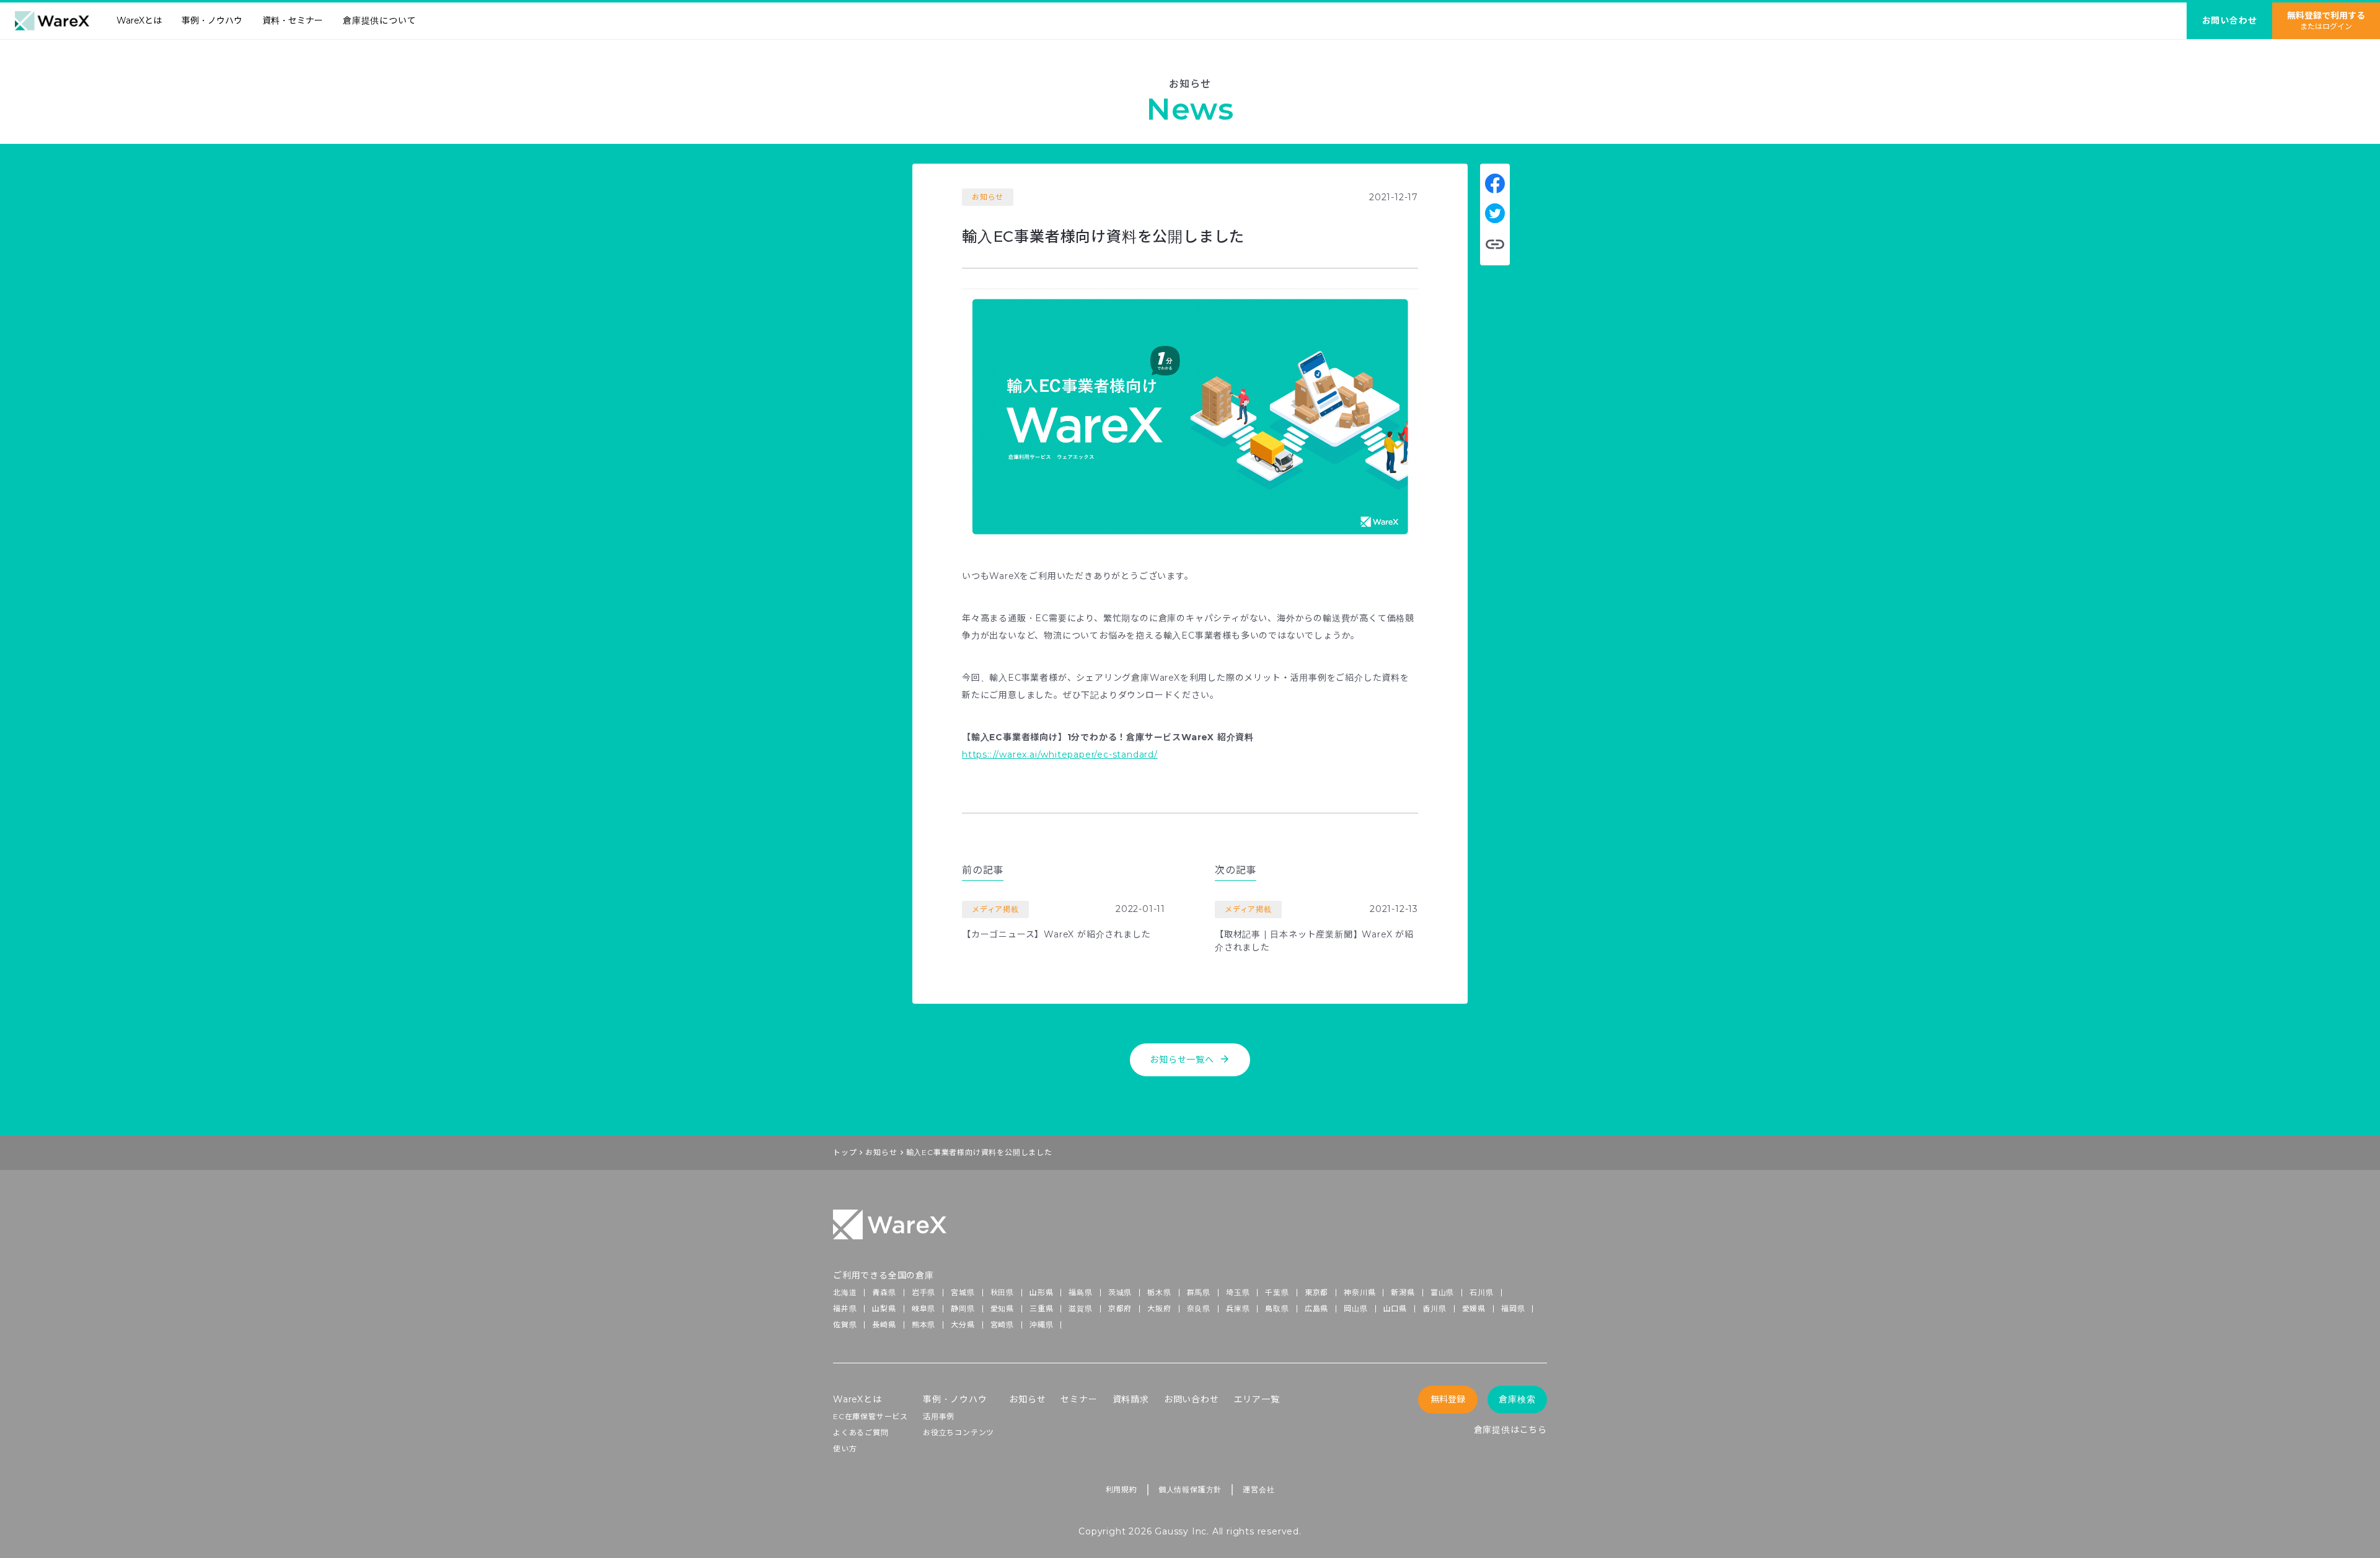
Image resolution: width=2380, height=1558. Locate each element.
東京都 (1316, 1292)
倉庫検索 (1517, 1399)
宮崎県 (1002, 1325)
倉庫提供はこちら (1510, 1430)
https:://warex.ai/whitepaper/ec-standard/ (1060, 755)
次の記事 (1236, 870)
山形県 (1041, 1292)
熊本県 (923, 1325)
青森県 (884, 1292)
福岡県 (1513, 1308)
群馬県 (1199, 1292)
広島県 (1316, 1308)
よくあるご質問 (861, 1432)
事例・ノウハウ (212, 20)
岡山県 (1355, 1308)
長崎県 (884, 1325)
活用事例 (939, 1416)
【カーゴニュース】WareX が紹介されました (1056, 934)
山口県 (1395, 1308)
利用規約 (1122, 1489)
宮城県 (963, 1292)
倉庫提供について (379, 20)
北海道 (845, 1292)
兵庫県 (1238, 1308)
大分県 (963, 1325)
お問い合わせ (1192, 1399)
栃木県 (1159, 1292)
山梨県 (884, 1308)
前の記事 (983, 870)
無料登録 (1448, 1399)
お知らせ (881, 1152)
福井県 (845, 1308)
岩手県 (923, 1292)
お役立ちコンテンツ (959, 1432)
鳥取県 (1277, 1308)
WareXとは (139, 20)
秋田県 (1002, 1292)
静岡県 (963, 1308)
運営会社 (1258, 1489)
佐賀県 (845, 1325)
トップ (845, 1152)
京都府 (1120, 1308)
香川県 (1434, 1308)
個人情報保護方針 (1190, 1489)
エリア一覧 (1257, 1399)
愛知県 (1002, 1308)
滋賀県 (1080, 1308)
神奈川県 (1360, 1292)
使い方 (845, 1449)
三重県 (1041, 1308)
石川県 (1481, 1292)
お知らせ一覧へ (1190, 1059)
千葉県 (1277, 1292)
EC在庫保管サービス (870, 1416)
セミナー (1079, 1399)
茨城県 (1120, 1292)
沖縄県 (1041, 1325)
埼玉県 (1238, 1292)
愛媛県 (1474, 1308)
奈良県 (1199, 1308)
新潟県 (1403, 1292)
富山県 (1442, 1292)
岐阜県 (923, 1308)
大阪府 (1159, 1308)
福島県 (1080, 1292)
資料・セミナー (293, 20)
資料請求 (1131, 1399)
